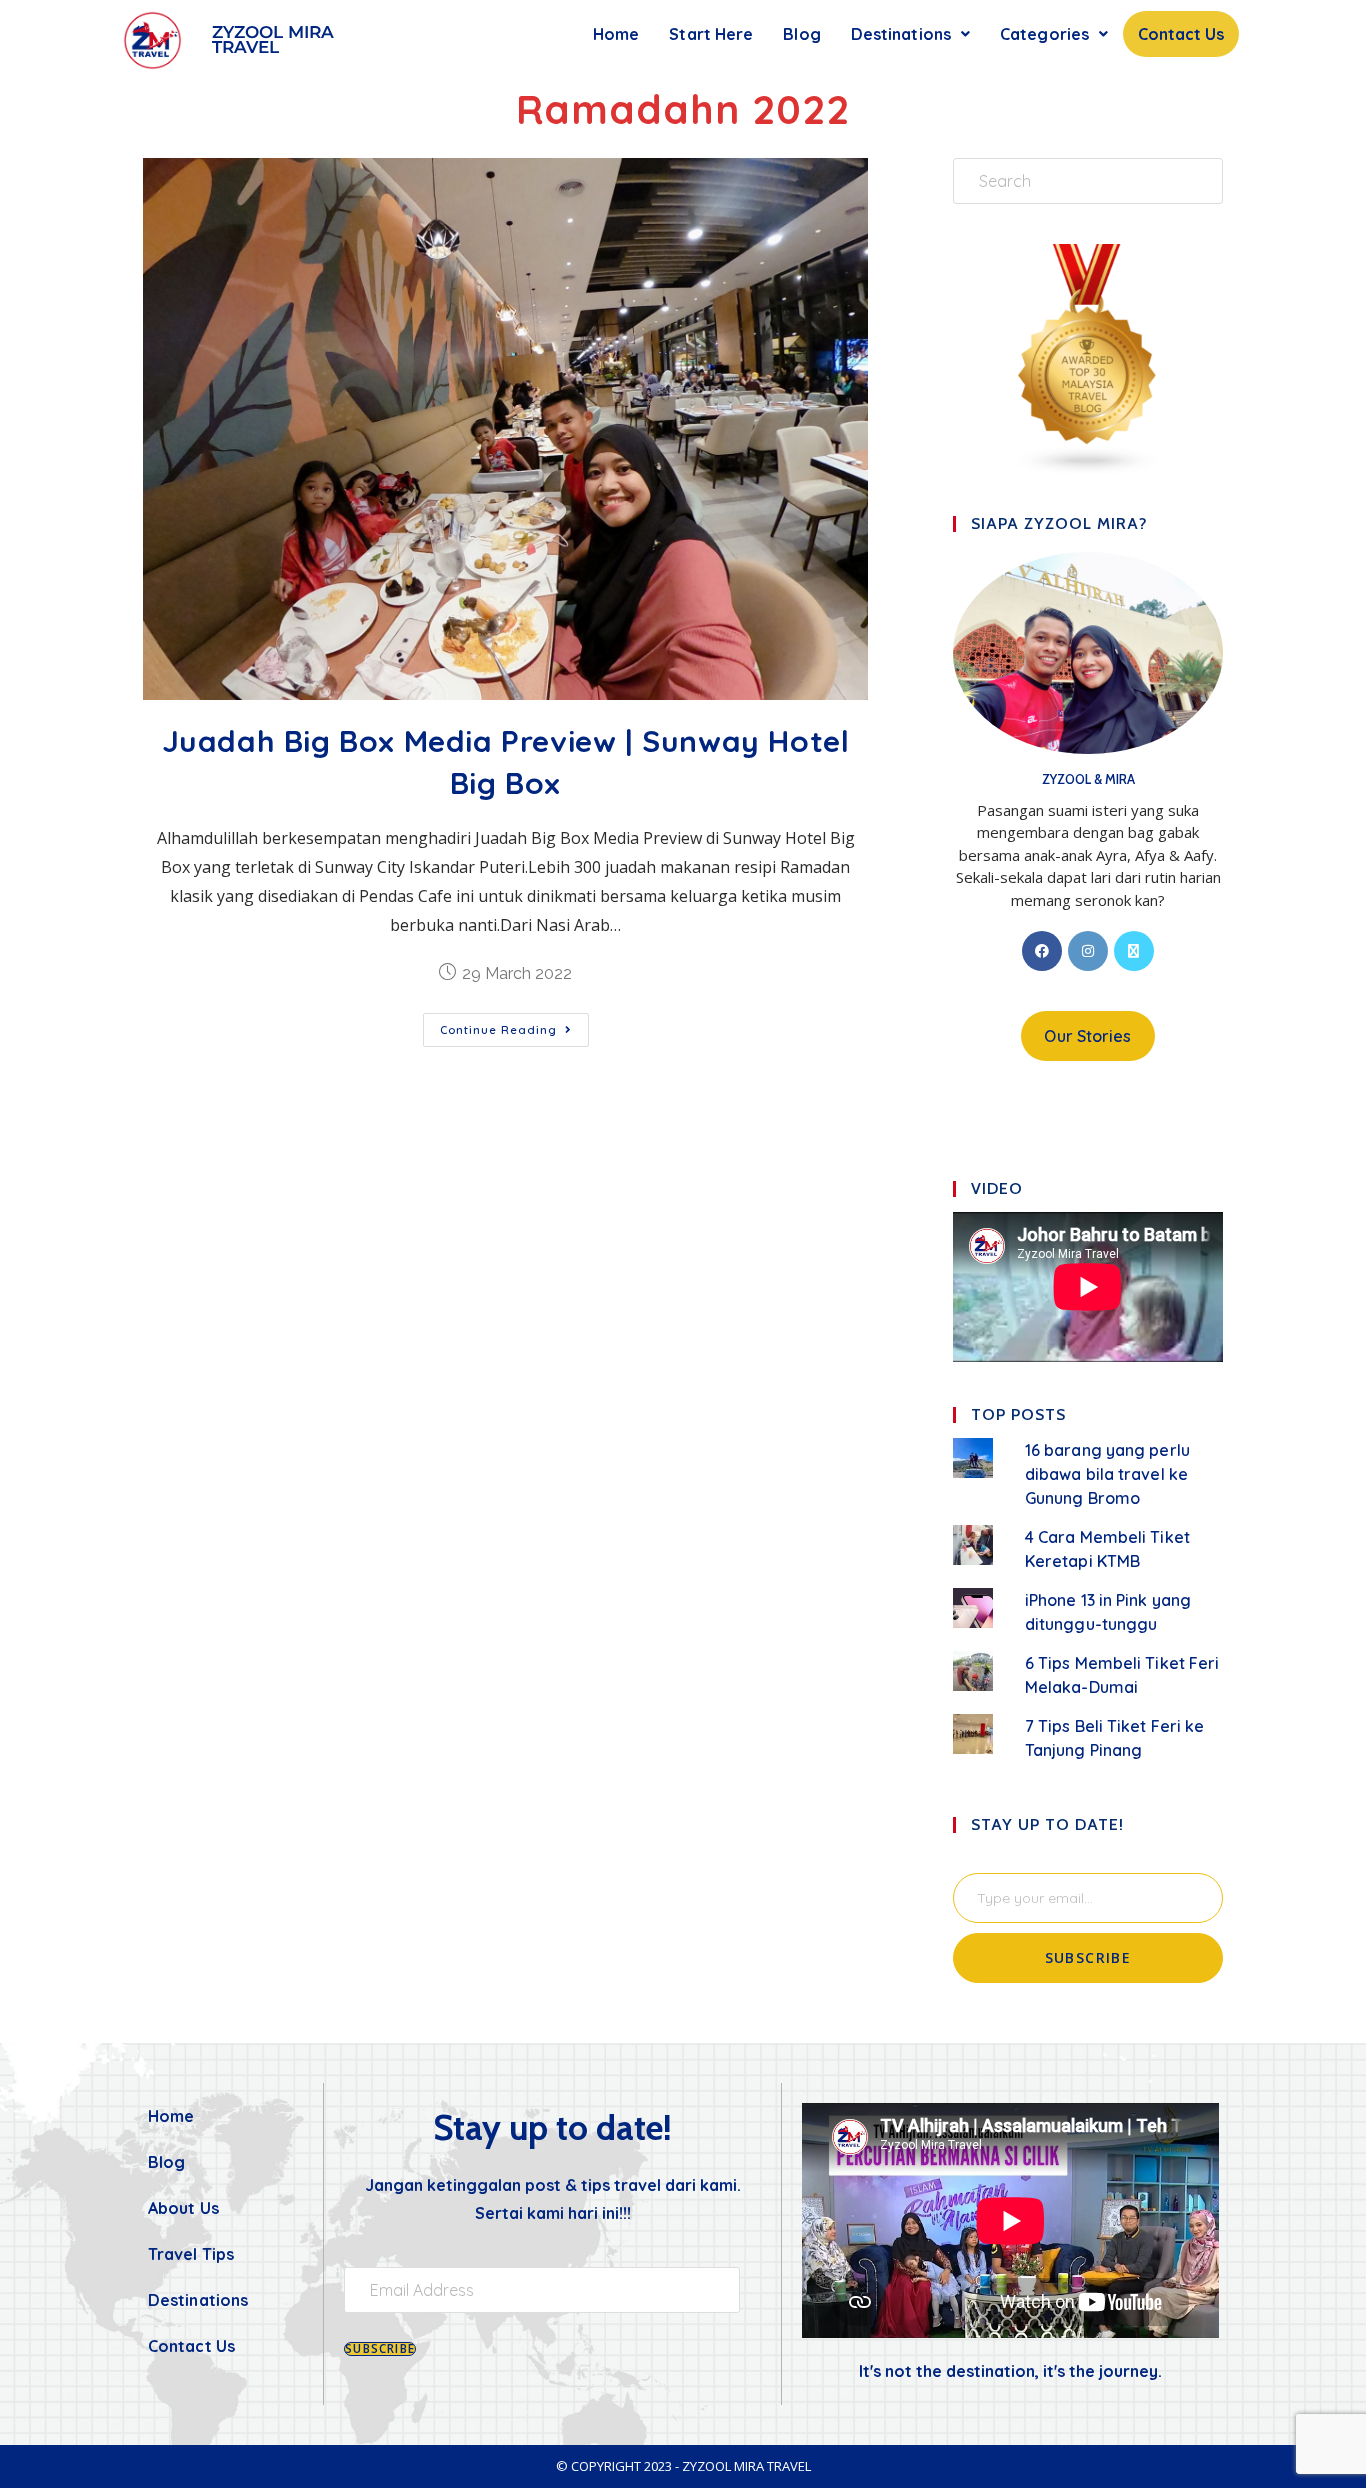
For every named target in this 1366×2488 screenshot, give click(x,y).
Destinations (901, 34)
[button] (910, 34)
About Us (183, 2208)
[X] (1134, 951)
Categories (1044, 34)
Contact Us (1181, 34)
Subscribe (1088, 1957)
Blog (801, 34)
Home (616, 34)
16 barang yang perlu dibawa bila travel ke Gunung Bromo (1107, 1474)
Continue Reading (514, 1025)
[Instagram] (1088, 951)
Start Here (711, 34)
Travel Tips (191, 2254)
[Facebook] (1042, 951)
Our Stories (1087, 1036)
